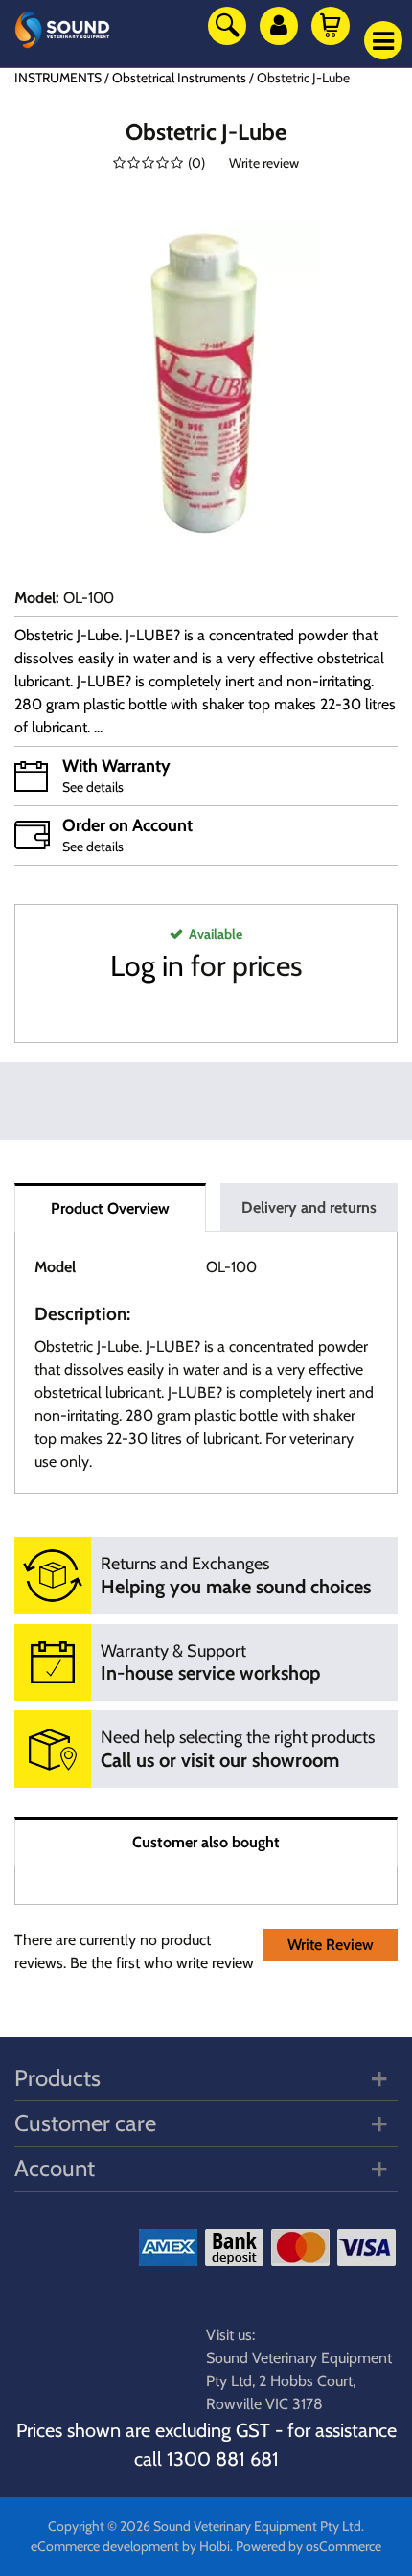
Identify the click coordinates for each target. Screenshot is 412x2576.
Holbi (215, 2546)
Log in (147, 966)
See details (93, 787)
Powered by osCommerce (309, 2546)
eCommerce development (105, 2546)
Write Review (331, 1945)
